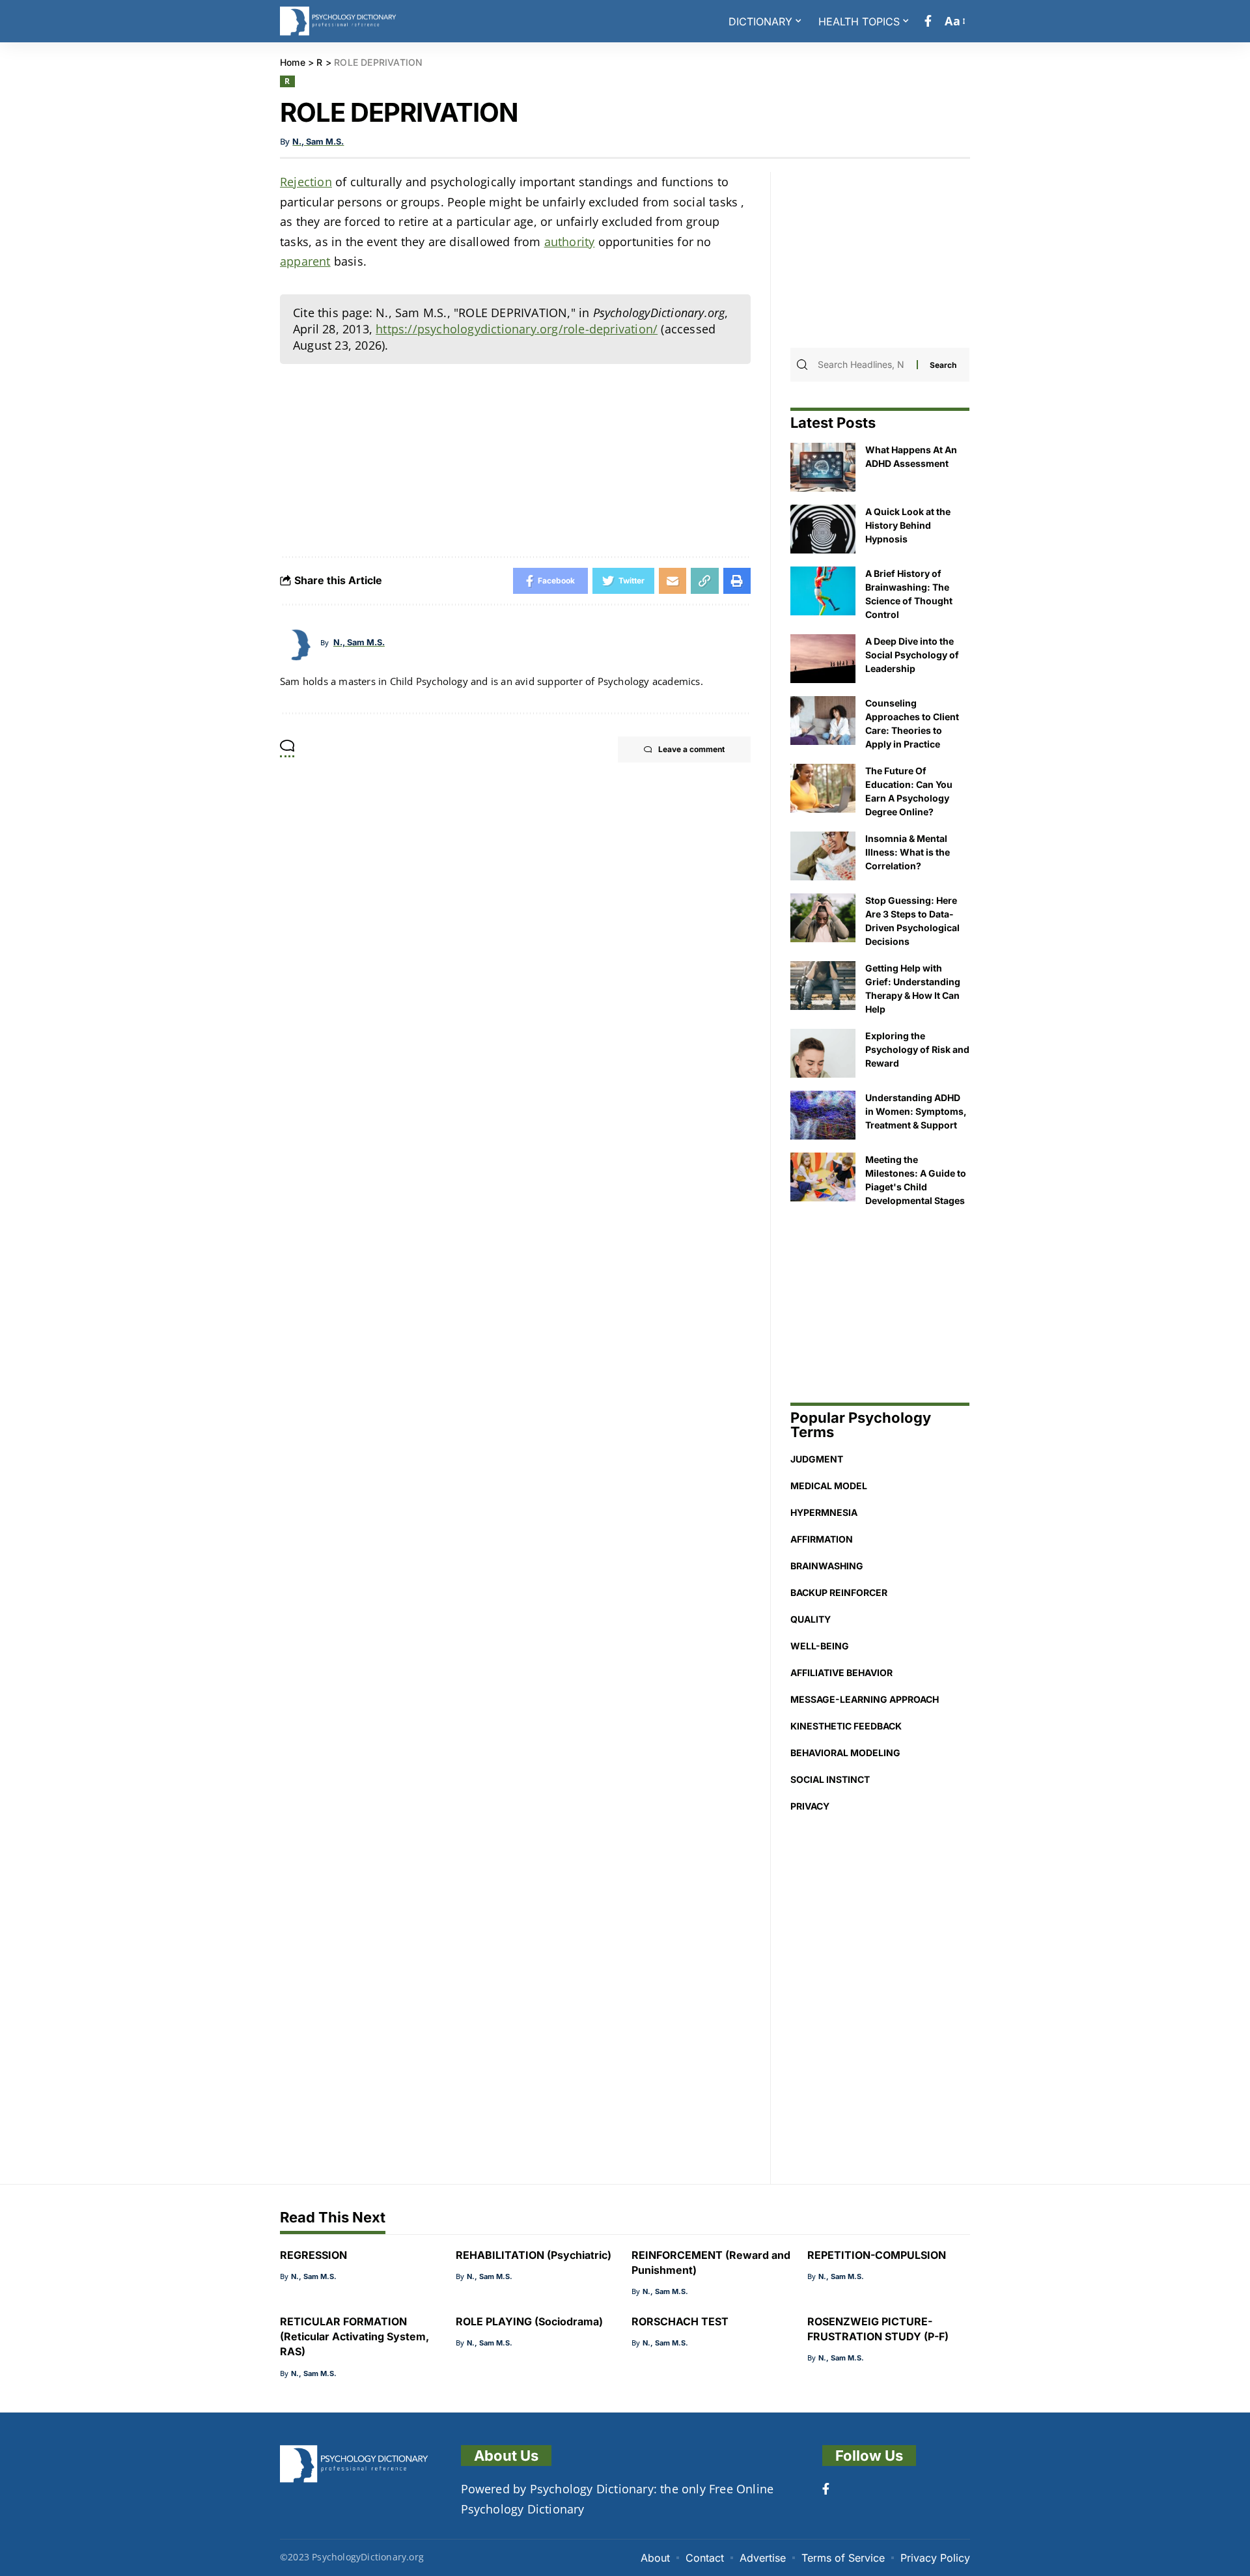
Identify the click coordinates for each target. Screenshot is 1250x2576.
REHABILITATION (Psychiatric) (534, 2255)
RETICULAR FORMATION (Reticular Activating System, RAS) (354, 2336)
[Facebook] (928, 21)
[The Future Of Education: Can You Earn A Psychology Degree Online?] (823, 788)
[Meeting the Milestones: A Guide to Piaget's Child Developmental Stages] (823, 1177)
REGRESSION (313, 2255)
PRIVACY (810, 1806)
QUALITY (811, 1619)
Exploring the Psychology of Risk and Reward (917, 1049)
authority (570, 242)
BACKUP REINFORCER (839, 1592)
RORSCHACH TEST (680, 2321)
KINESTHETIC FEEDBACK (846, 1726)
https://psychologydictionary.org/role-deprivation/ (517, 329)
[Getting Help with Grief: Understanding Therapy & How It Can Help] (823, 986)
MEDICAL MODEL (829, 1486)
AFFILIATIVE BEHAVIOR (841, 1673)
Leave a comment (691, 749)
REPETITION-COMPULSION (877, 2255)
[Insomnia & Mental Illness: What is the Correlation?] (823, 856)
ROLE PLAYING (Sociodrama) (529, 2321)
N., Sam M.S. (318, 142)
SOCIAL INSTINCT (830, 1779)
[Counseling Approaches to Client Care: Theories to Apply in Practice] (823, 721)
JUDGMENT (817, 1459)
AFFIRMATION (822, 1539)
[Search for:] (866, 365)
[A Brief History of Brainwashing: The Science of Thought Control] (823, 591)
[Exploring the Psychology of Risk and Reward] (823, 1053)
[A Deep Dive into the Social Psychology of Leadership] (823, 659)
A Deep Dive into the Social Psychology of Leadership (912, 655)
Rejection (306, 182)
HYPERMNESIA (824, 1512)
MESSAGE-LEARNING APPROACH (865, 1699)
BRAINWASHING (827, 1566)
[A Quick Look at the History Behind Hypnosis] (823, 529)
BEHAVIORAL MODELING (845, 1753)
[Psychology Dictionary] (338, 21)
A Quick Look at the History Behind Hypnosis (908, 525)
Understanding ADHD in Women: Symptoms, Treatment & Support (916, 1111)
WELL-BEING (820, 1646)
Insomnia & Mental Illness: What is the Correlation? (908, 852)
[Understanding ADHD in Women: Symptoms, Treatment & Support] (823, 1115)
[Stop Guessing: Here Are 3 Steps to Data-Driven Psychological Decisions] (823, 918)
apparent (305, 261)
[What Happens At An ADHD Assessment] (823, 467)
